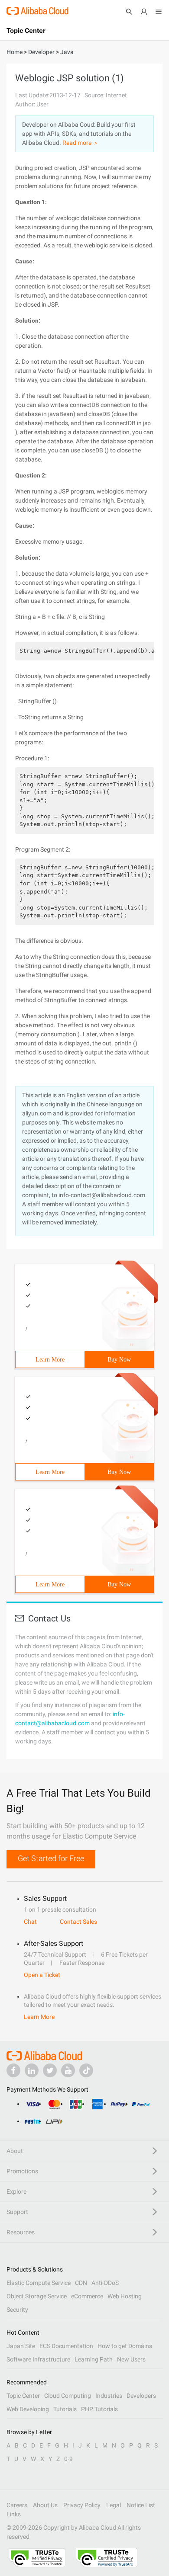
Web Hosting (125, 2296)
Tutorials (65, 2409)
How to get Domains (125, 2346)
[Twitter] (50, 2070)
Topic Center (23, 2396)
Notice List (141, 2505)
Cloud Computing (68, 2396)
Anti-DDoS (105, 2283)
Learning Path (94, 2359)
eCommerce (87, 2296)
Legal (114, 2505)
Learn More (50, 1360)
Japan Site (21, 2346)
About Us (45, 2505)
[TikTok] (86, 2070)
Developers (141, 2396)
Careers (17, 2505)
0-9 (68, 2459)
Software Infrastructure (38, 2359)
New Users (131, 2359)
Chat (30, 1922)
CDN (81, 2283)
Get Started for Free (51, 1858)
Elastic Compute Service (39, 2283)
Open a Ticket (42, 1975)
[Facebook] (13, 2070)
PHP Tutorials (99, 2409)
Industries (109, 2396)
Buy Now (119, 1360)
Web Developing (28, 2409)
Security (17, 2310)
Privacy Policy (82, 2505)
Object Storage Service (37, 2296)
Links (14, 2514)
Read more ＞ (81, 143)
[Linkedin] (32, 2070)
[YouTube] (68, 2070)
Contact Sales (78, 1922)
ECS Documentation (66, 2346)
